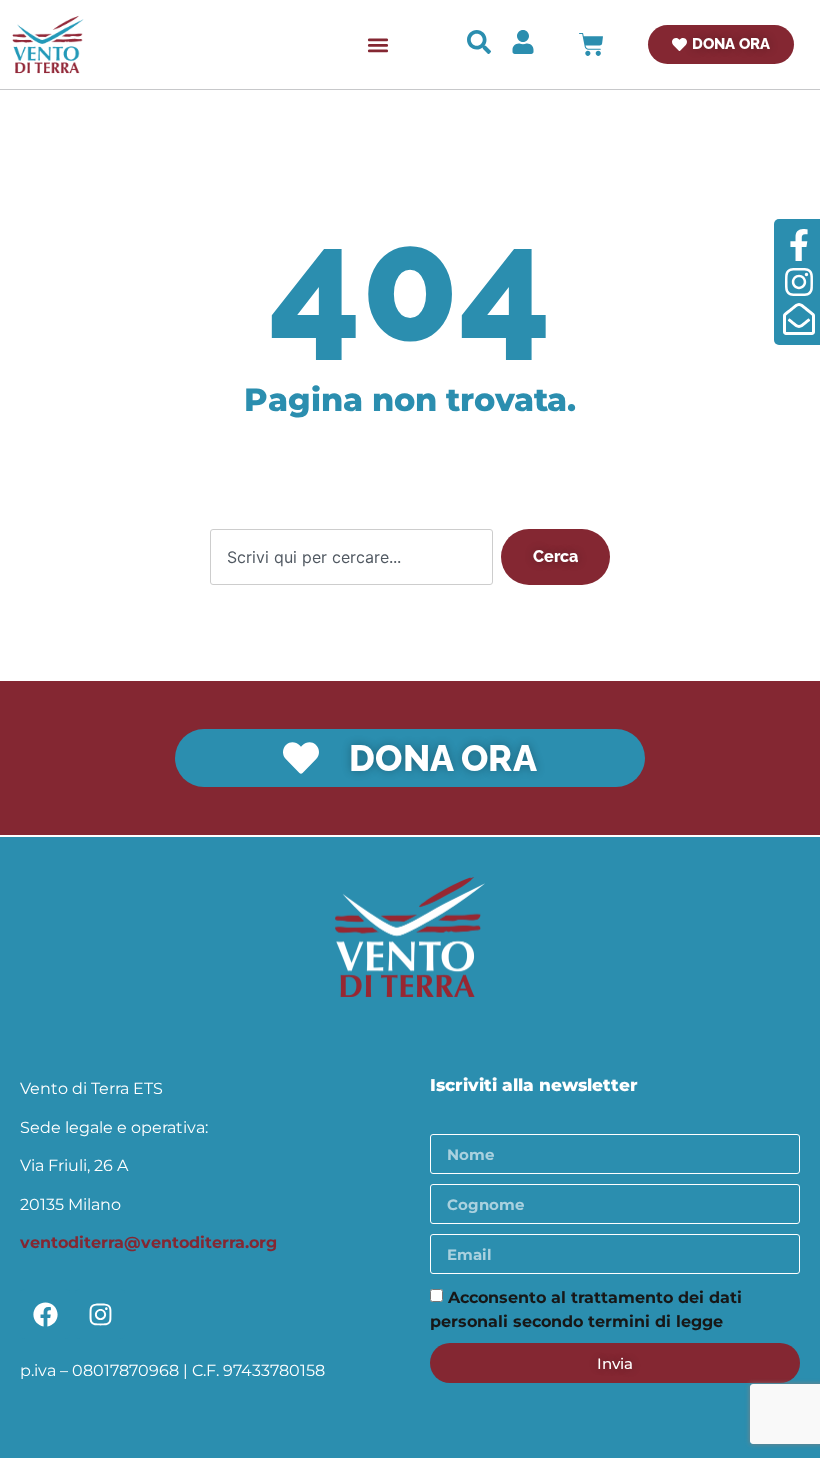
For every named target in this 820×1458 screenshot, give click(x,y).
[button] (377, 44)
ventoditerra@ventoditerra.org (148, 1242)
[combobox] (351, 557)
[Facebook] (45, 1314)
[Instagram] (100, 1314)
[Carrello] (591, 44)
